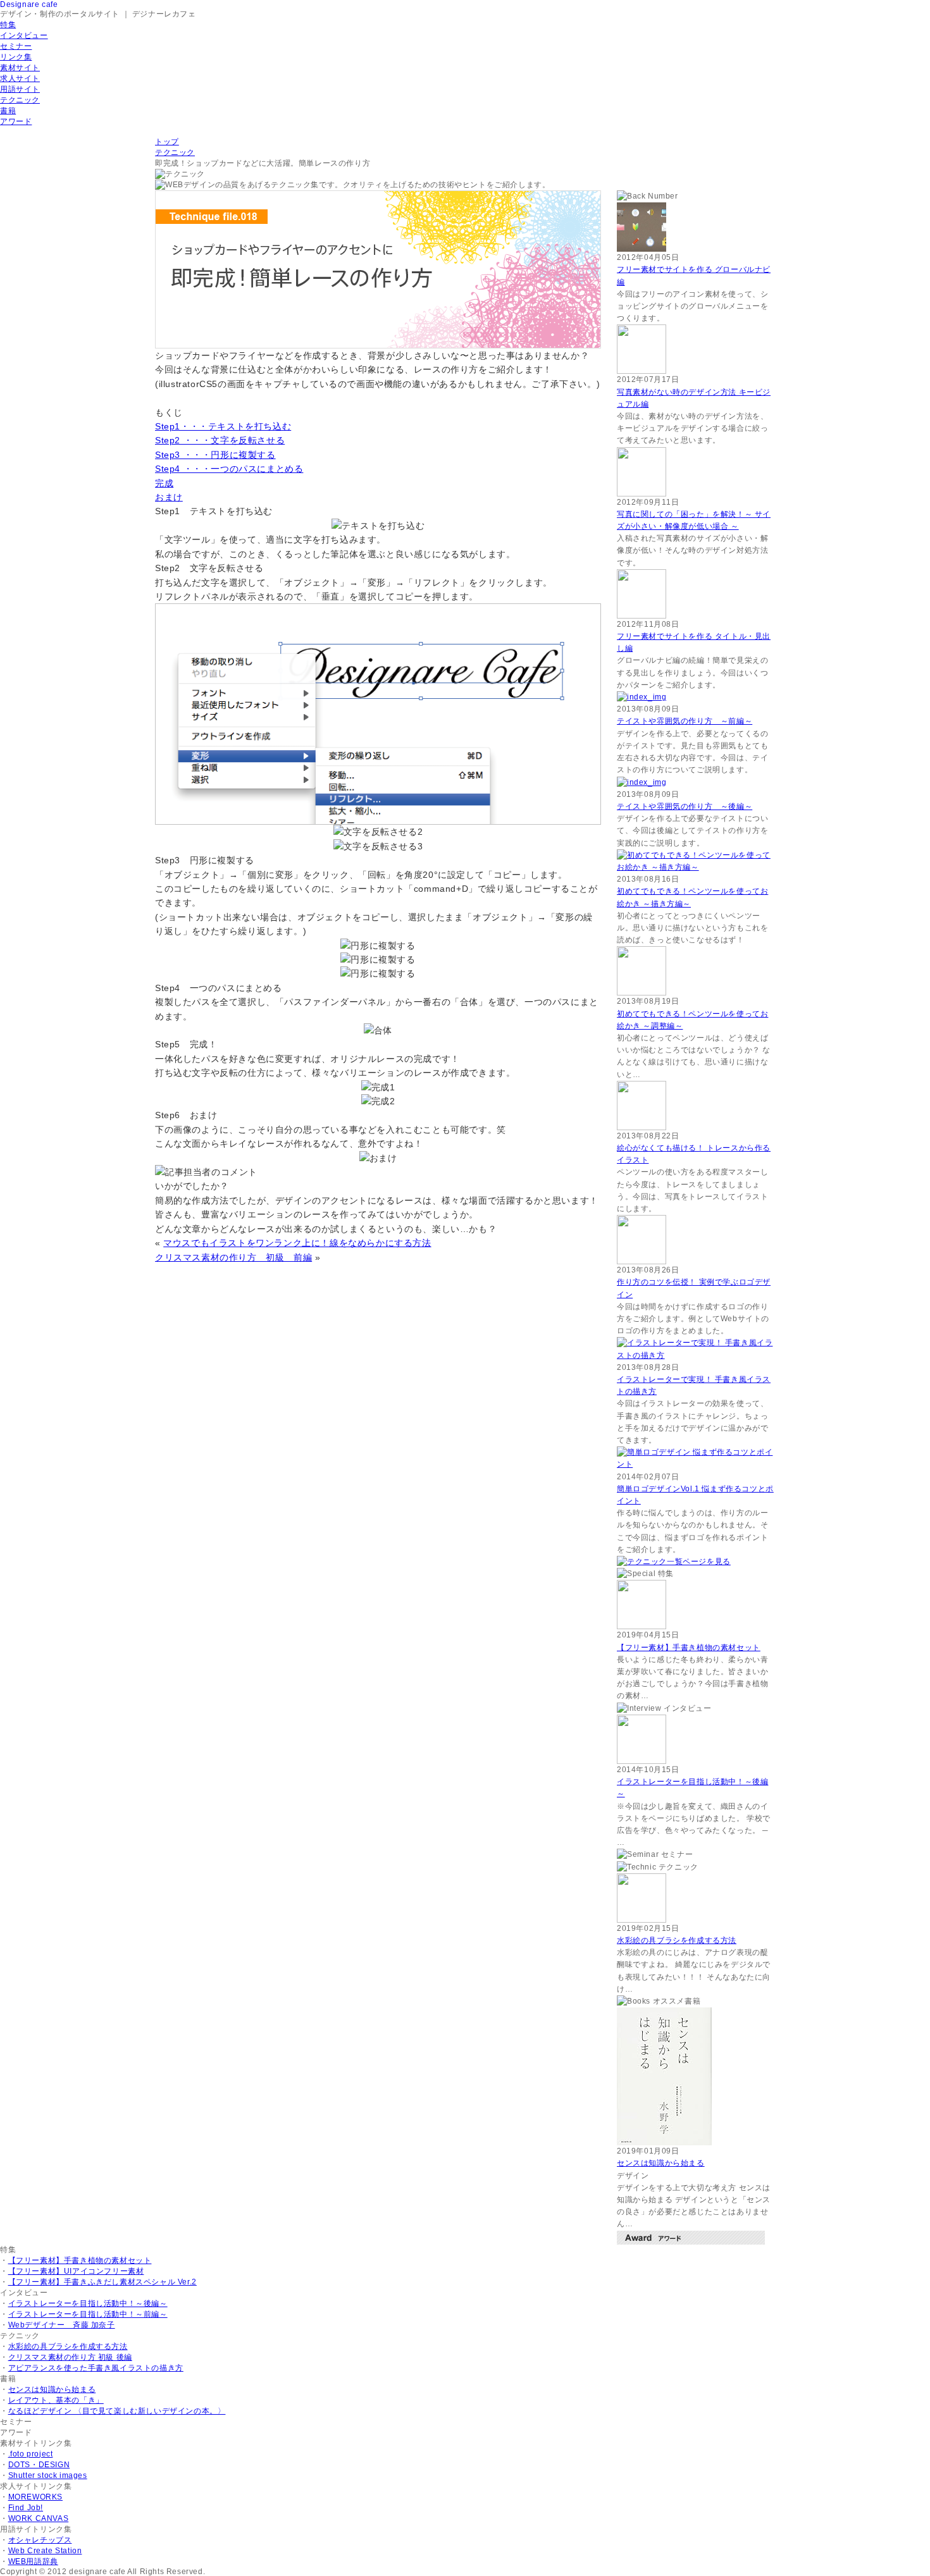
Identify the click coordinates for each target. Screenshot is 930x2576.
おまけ (169, 497)
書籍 (8, 111)
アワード (16, 121)
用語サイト (20, 89)
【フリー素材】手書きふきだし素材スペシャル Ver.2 (102, 2282)
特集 (8, 25)
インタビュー (24, 35)
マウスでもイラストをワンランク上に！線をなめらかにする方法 (297, 1243)
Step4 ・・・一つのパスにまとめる (229, 469)
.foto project (31, 2454)
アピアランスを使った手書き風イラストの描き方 (96, 2368)
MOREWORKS (35, 2497)
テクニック (20, 100)
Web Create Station (45, 2551)
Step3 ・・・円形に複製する (215, 455)
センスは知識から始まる (661, 2163)
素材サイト (20, 68)
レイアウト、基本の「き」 (56, 2400)
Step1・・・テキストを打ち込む (223, 426)
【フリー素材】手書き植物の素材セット (689, 1648)
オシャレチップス (40, 2540)
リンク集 (16, 57)
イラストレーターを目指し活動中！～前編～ (88, 2314)
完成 (164, 483)
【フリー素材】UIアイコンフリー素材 (76, 2271)
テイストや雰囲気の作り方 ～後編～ (685, 806)
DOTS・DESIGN (39, 2465)
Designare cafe (29, 4)
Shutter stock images (48, 2475)
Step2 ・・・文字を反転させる (220, 440)
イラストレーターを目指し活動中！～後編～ (88, 2303)
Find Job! (26, 2508)
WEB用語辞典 (33, 2561)
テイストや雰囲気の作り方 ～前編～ (685, 721)
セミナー (16, 46)
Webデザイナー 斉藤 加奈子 (62, 2325)
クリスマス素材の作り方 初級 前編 (233, 1257)
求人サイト (20, 78)
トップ (167, 142)
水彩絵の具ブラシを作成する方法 (677, 1940)
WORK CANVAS (39, 2518)
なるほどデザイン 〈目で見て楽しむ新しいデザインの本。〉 (117, 2411)
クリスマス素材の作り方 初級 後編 (70, 2357)
